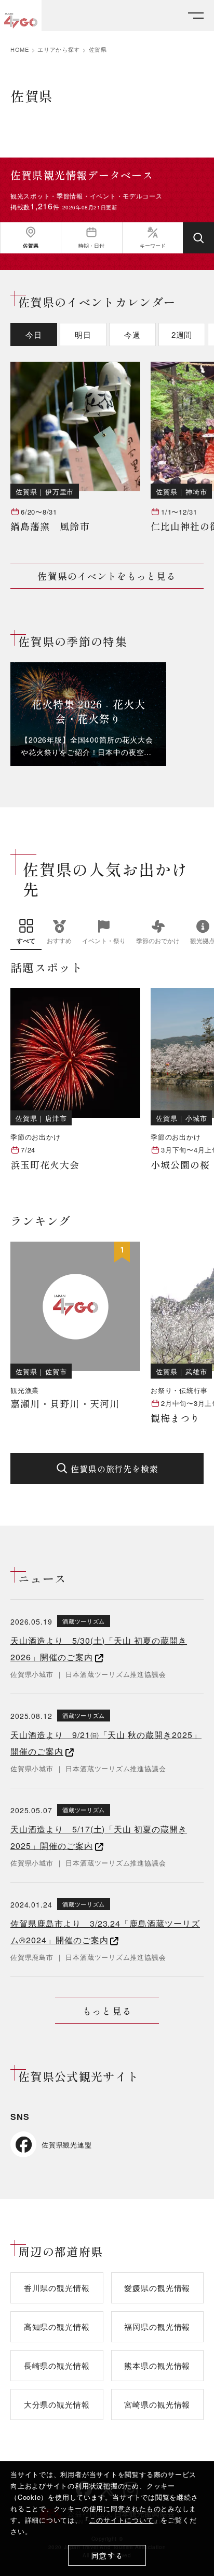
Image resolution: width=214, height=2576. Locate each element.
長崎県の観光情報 (57, 2365)
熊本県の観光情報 (157, 2365)
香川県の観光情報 (57, 2288)
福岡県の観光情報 (157, 2326)
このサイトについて (122, 2520)
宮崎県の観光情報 (157, 2404)
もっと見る (107, 2011)
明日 (83, 335)
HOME (20, 49)
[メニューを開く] (196, 16)
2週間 (182, 335)
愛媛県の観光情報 (157, 2288)
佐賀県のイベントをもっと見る (107, 576)
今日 (34, 335)
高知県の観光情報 (57, 2326)
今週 (132, 335)
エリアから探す (59, 49)
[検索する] (198, 238)
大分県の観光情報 (57, 2404)
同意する (107, 2556)
